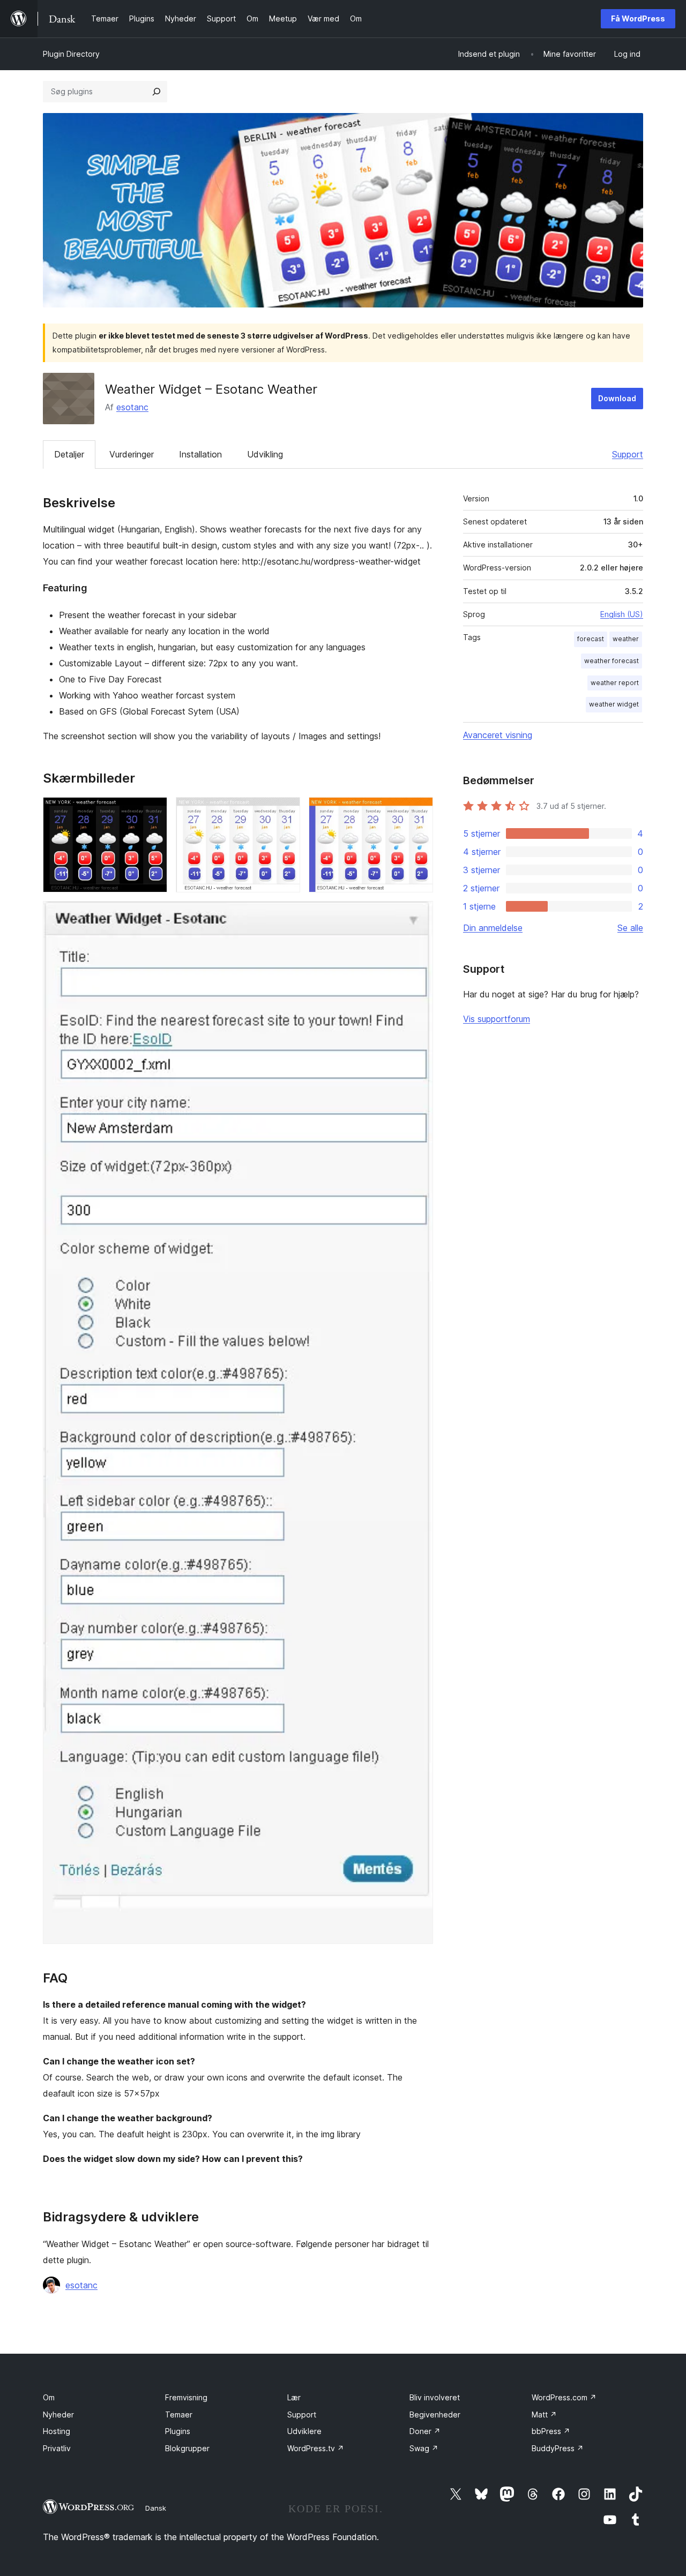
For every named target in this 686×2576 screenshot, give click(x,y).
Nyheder (58, 2414)
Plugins (178, 2431)
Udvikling (265, 454)
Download (617, 398)
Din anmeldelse (493, 928)
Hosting (57, 2431)
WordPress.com (564, 2397)
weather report (615, 683)
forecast (591, 639)
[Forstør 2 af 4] (286, 812)
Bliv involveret (435, 2397)
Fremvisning (186, 2397)
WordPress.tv (316, 2448)
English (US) (622, 614)
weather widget (614, 704)
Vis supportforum (497, 1019)
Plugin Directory (71, 54)
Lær (294, 2397)
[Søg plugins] (156, 92)
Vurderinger (132, 454)
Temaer (179, 2414)
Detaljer (69, 454)
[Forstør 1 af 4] (153, 812)
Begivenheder (435, 2414)
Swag (424, 2448)
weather (626, 639)
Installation (200, 454)
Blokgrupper (187, 2448)
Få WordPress (638, 18)
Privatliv (57, 2448)
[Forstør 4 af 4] (419, 915)
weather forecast (612, 661)
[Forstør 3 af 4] (419, 812)
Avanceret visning (498, 735)
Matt (544, 2414)
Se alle (630, 928)
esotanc (132, 407)
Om (49, 2397)
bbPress (551, 2431)
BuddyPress (558, 2448)
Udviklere (304, 2431)
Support (628, 454)
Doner (425, 2431)
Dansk (156, 2508)
